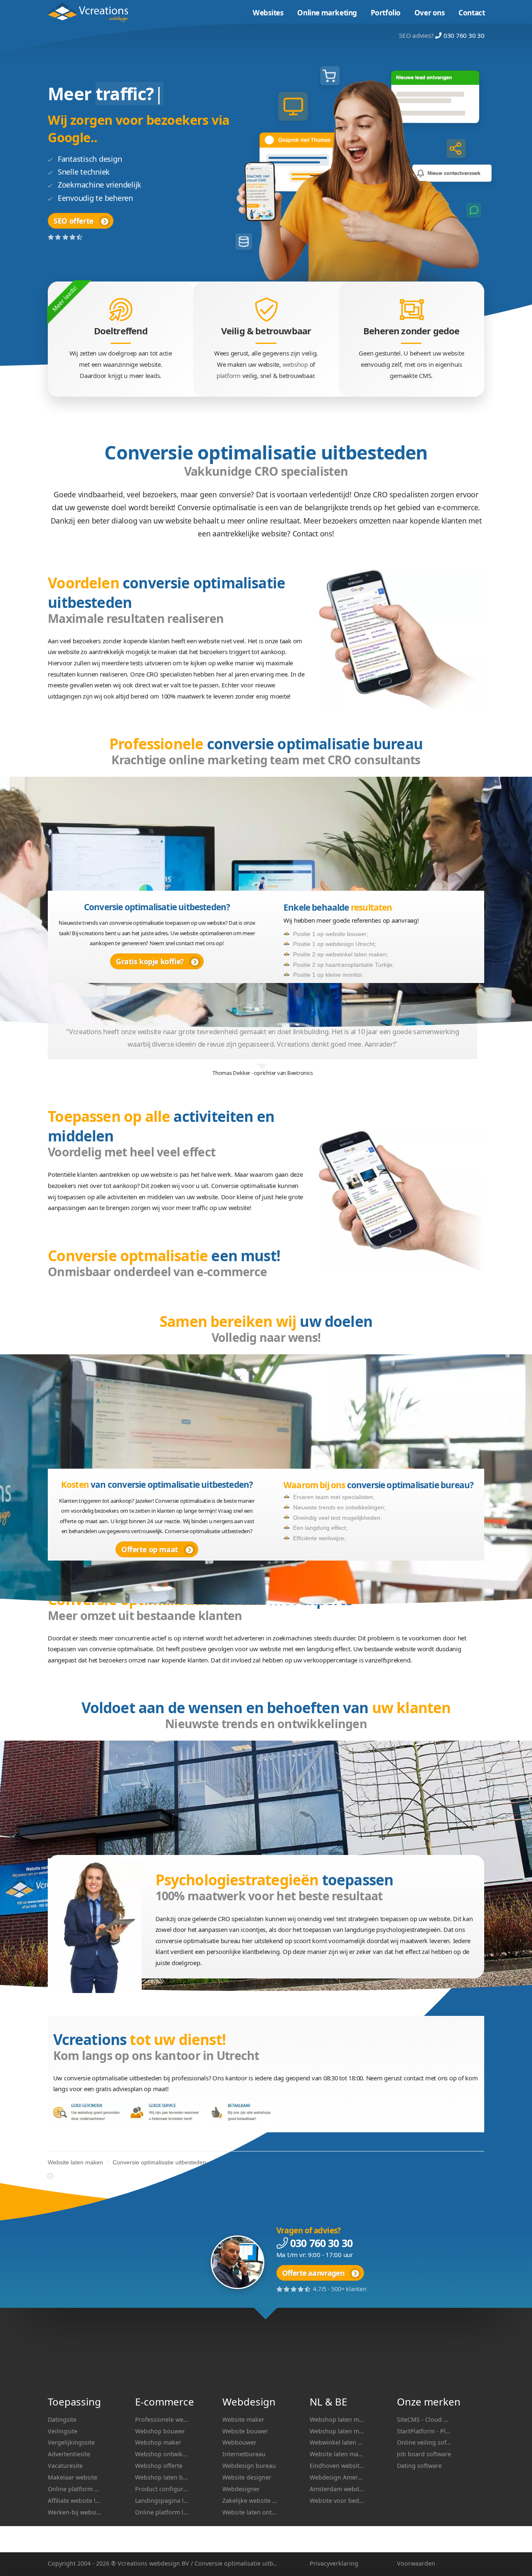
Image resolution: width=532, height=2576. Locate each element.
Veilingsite (63, 2431)
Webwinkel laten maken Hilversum (337, 2442)
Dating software (419, 2466)
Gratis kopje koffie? (150, 961)
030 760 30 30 (464, 35)
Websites (268, 13)
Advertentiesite (69, 2454)
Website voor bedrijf (337, 2501)
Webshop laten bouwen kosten (162, 2477)
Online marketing (327, 13)
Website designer (247, 2477)
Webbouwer (239, 2442)
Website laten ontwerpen (250, 2512)
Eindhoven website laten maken (337, 2466)
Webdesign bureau (249, 2466)
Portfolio (386, 13)
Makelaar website (73, 2477)
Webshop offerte (159, 2466)
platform (229, 375)
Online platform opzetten (75, 2489)
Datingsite (62, 2419)
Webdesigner (241, 2489)
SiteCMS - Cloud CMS (424, 2419)
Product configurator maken (162, 2489)
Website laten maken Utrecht (337, 2454)
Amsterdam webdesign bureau (337, 2489)
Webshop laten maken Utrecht (337, 2431)
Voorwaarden (416, 2563)
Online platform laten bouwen (162, 2512)
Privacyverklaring (334, 2563)
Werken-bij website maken (75, 2512)
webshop (295, 364)
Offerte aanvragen (313, 2273)
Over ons (430, 13)
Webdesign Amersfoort (337, 2477)
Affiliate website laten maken (75, 2501)
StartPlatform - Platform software (424, 2431)
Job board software (424, 2454)
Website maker (243, 2419)
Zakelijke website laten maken (250, 2501)
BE (341, 2402)
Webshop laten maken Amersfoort (337, 2419)
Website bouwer (245, 2431)
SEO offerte (74, 221)
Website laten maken (93, 12)
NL (316, 2402)
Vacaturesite (65, 2466)
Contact (472, 13)
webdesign (165, 2563)
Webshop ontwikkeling (162, 2454)
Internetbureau (244, 2454)
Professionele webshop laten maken (162, 2419)
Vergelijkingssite (71, 2442)
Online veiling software (424, 2442)
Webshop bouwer (160, 2431)
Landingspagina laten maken (162, 2501)
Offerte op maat (150, 1549)
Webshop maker (158, 2442)
